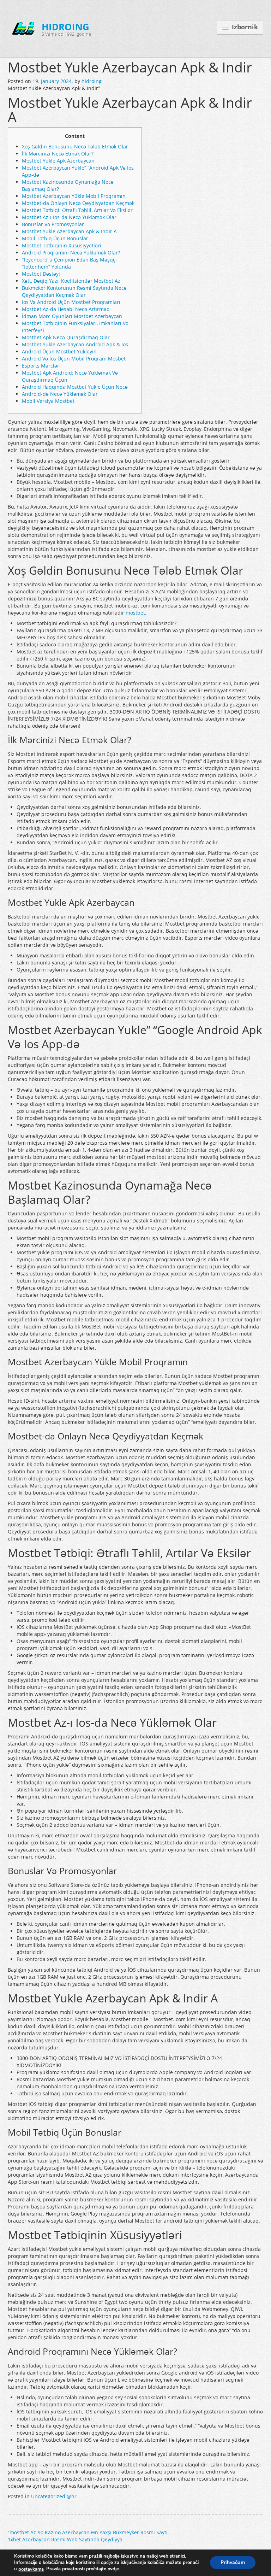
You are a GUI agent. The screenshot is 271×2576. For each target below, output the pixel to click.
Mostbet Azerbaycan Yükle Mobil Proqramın (74, 196)
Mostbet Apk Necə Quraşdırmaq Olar (66, 337)
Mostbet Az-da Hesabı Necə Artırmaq (66, 309)
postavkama (31, 2569)
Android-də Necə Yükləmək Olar (60, 394)
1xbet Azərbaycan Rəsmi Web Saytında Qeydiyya (65, 2539)
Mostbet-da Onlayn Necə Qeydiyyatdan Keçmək (78, 203)
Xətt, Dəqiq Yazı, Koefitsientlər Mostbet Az (71, 281)
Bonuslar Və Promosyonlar (53, 224)
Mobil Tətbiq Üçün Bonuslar (55, 238)
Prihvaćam (233, 2563)
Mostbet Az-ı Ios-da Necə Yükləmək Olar (69, 217)
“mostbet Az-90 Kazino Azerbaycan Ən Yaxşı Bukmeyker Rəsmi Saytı (88, 2532)
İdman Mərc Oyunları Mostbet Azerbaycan (72, 316)
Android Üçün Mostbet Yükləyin (59, 351)
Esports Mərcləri (41, 366)
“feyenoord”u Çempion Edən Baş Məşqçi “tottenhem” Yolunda (69, 263)
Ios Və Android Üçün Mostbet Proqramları (71, 302)
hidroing (92, 81)
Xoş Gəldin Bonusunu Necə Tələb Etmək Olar (75, 146)
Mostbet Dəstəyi (41, 274)
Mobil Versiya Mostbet (48, 401)
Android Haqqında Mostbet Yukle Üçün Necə (75, 387)
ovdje (113, 2569)
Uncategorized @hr (54, 2496)
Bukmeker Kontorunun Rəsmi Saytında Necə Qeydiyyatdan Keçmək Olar (74, 291)
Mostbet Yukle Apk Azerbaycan (58, 161)
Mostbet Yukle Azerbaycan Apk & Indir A (69, 231)
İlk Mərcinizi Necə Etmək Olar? (58, 154)
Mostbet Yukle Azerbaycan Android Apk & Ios (75, 344)
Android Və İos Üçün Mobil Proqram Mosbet (74, 359)
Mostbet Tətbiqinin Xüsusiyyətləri (62, 245)
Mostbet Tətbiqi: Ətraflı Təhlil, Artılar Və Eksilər (77, 210)
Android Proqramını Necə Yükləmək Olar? (71, 253)
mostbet (135, 613)
